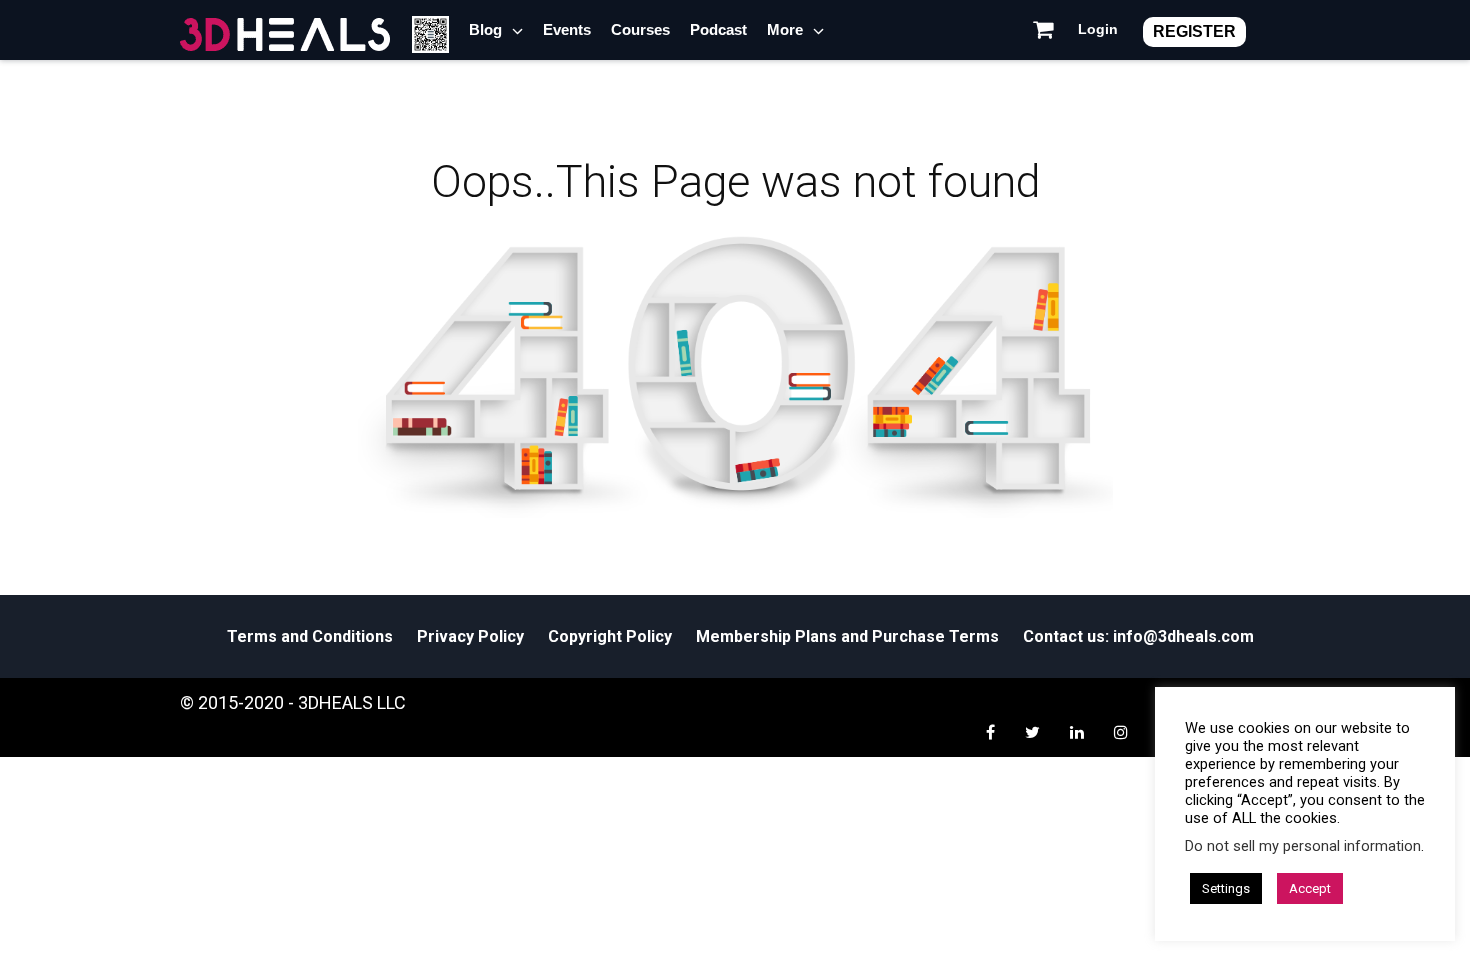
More (785, 29)
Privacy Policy (470, 636)
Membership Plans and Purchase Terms (847, 636)
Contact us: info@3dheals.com (1138, 636)
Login (1098, 29)
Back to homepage (727, 543)
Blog (485, 29)
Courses (640, 29)
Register (1194, 31)
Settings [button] (1226, 888)
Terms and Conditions (310, 636)
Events (567, 29)
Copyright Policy (610, 636)
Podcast (718, 29)
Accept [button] (1310, 888)
